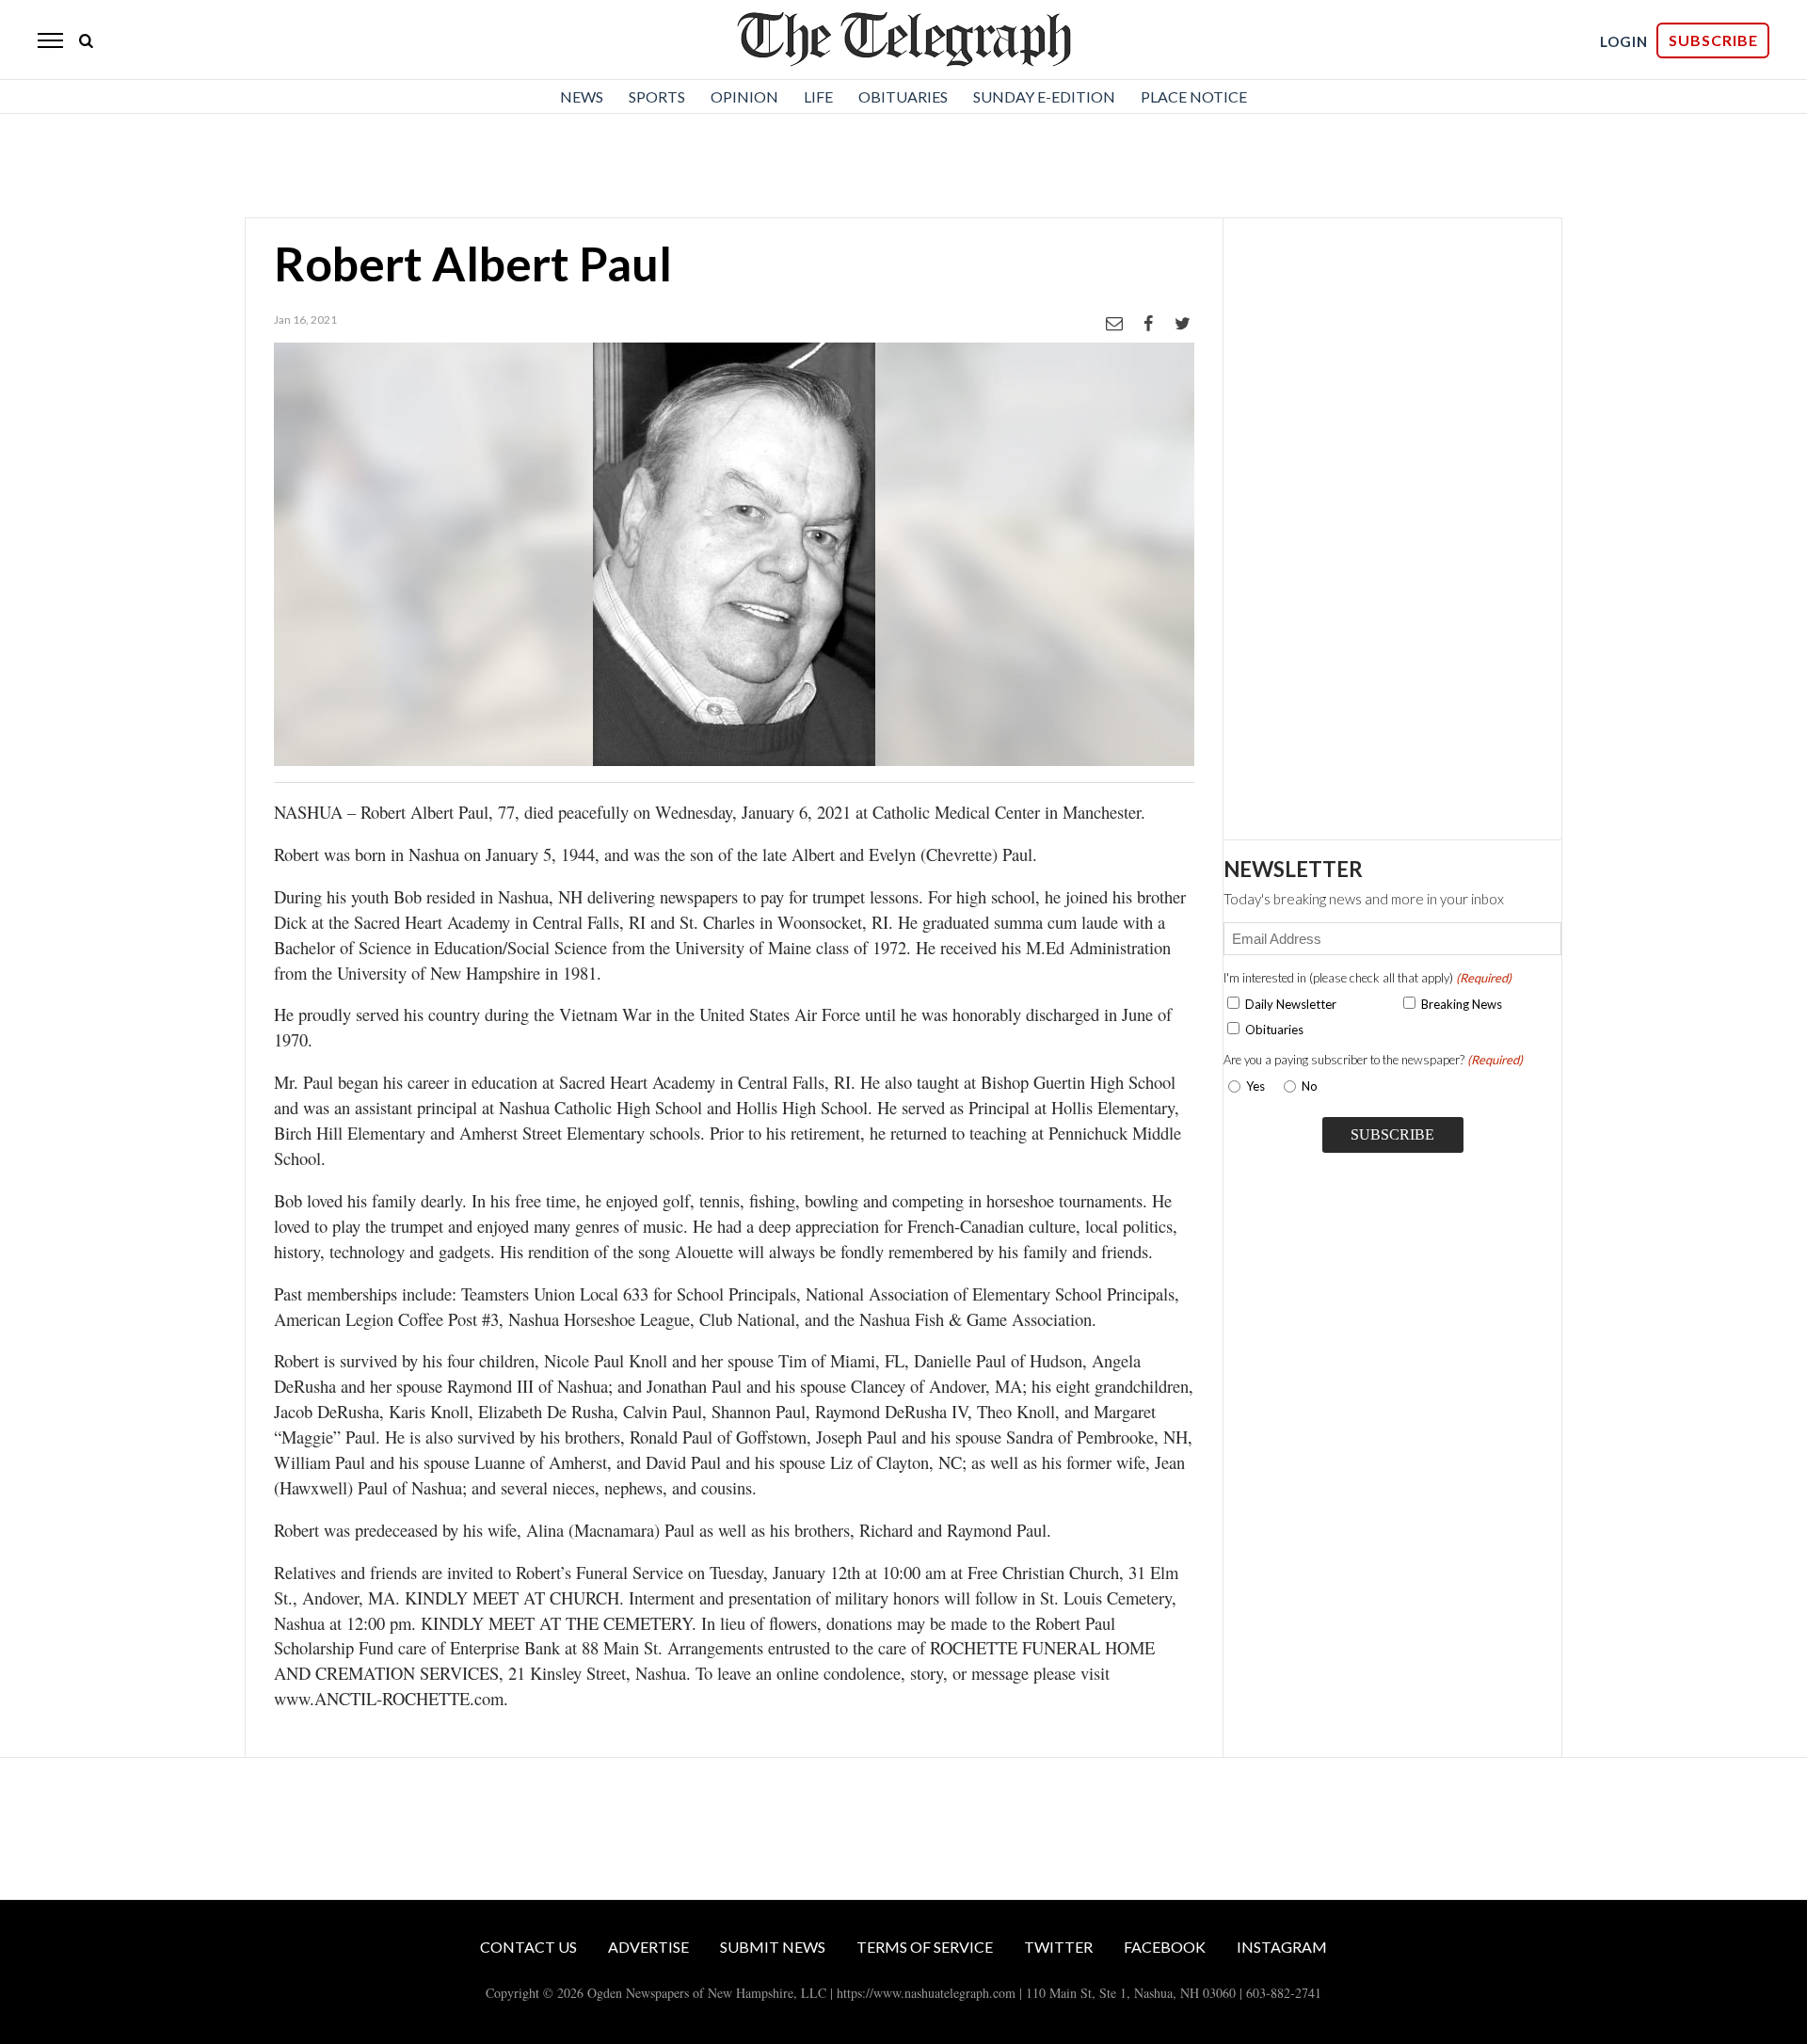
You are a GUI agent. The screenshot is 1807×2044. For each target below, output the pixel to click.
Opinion (744, 96)
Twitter (1058, 1947)
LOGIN (1624, 41)
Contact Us (528, 1947)
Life (818, 96)
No (1310, 1086)
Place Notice (1194, 96)
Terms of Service (925, 1947)
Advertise (648, 1947)
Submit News (773, 1947)
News (582, 96)
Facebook (1165, 1947)
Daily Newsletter (1291, 1004)
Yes (1252, 1086)
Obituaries (903, 96)
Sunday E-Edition (1044, 96)
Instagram (1282, 1947)
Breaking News (1462, 1004)
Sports (657, 96)
